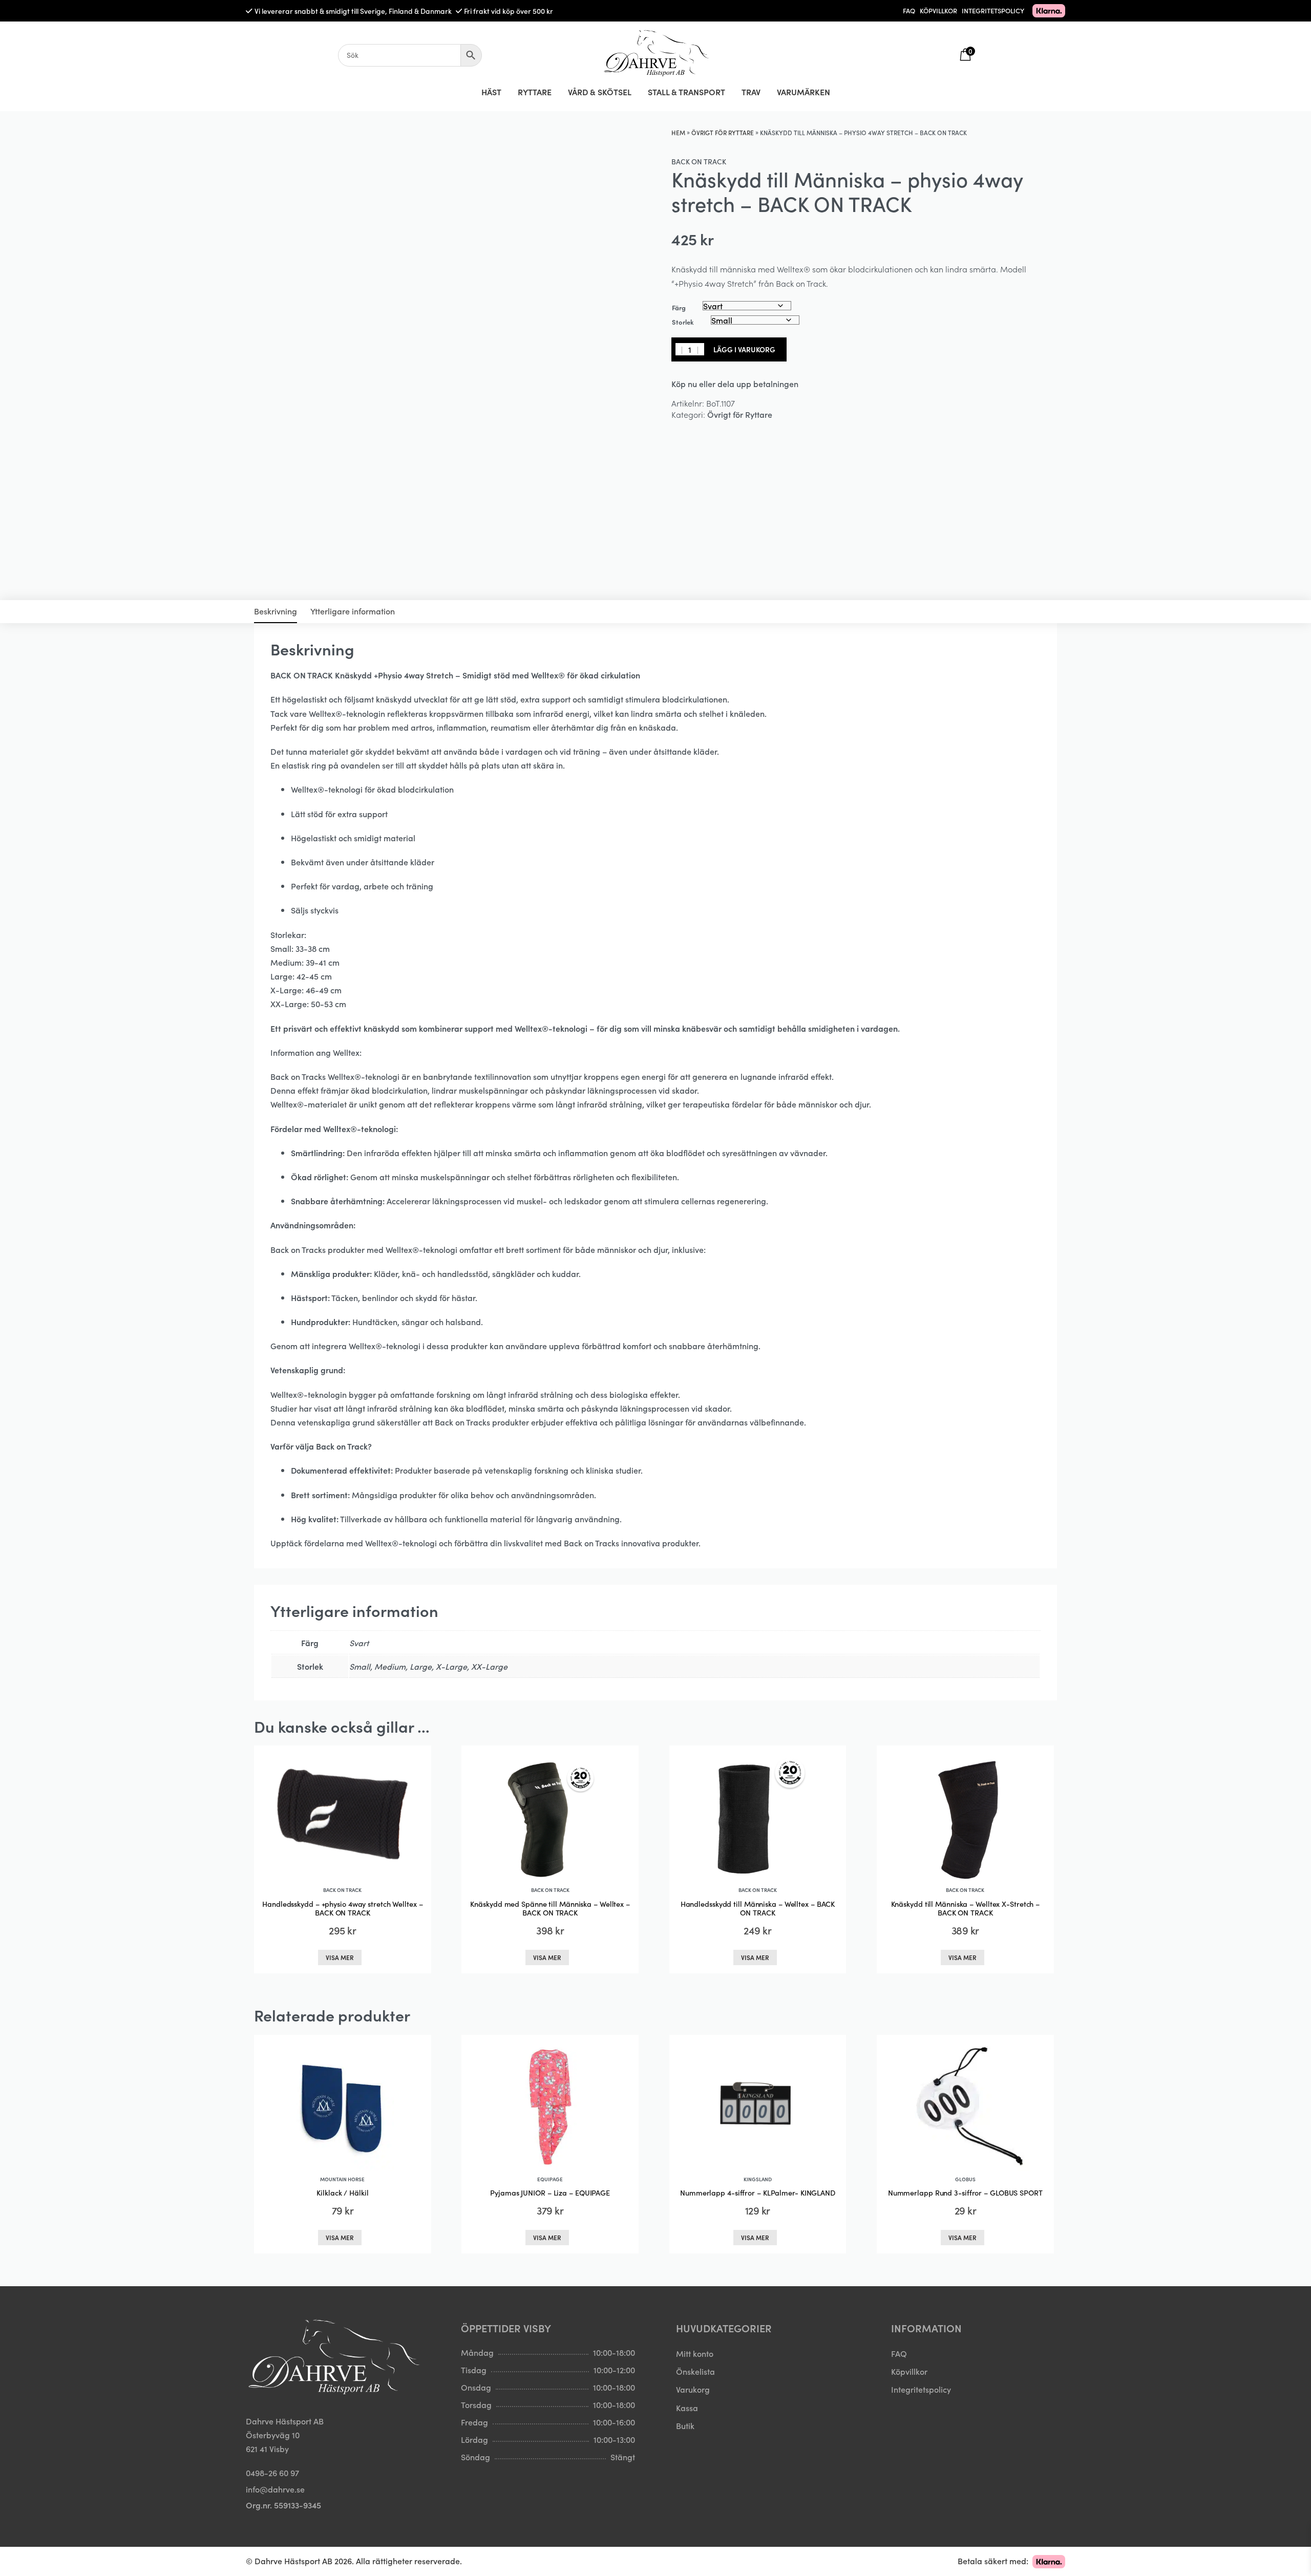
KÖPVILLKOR (938, 10)
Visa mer (340, 1957)
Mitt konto (695, 2353)
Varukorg (693, 2389)
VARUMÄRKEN (803, 92)
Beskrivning (276, 611)
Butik (685, 2425)
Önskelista (695, 2371)
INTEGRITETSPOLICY (993, 10)
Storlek (683, 322)
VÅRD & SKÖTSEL (600, 92)
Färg (679, 307)
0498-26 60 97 (272, 2473)
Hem (678, 132)
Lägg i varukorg (744, 349)
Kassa (687, 2407)
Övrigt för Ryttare (723, 132)
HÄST (491, 92)
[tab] (276, 612)
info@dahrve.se (275, 2488)
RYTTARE (535, 92)
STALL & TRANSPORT (686, 92)
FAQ (909, 10)
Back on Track (699, 161)
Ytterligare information (353, 611)
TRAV (751, 92)
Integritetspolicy (921, 2389)
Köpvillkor (909, 2371)
